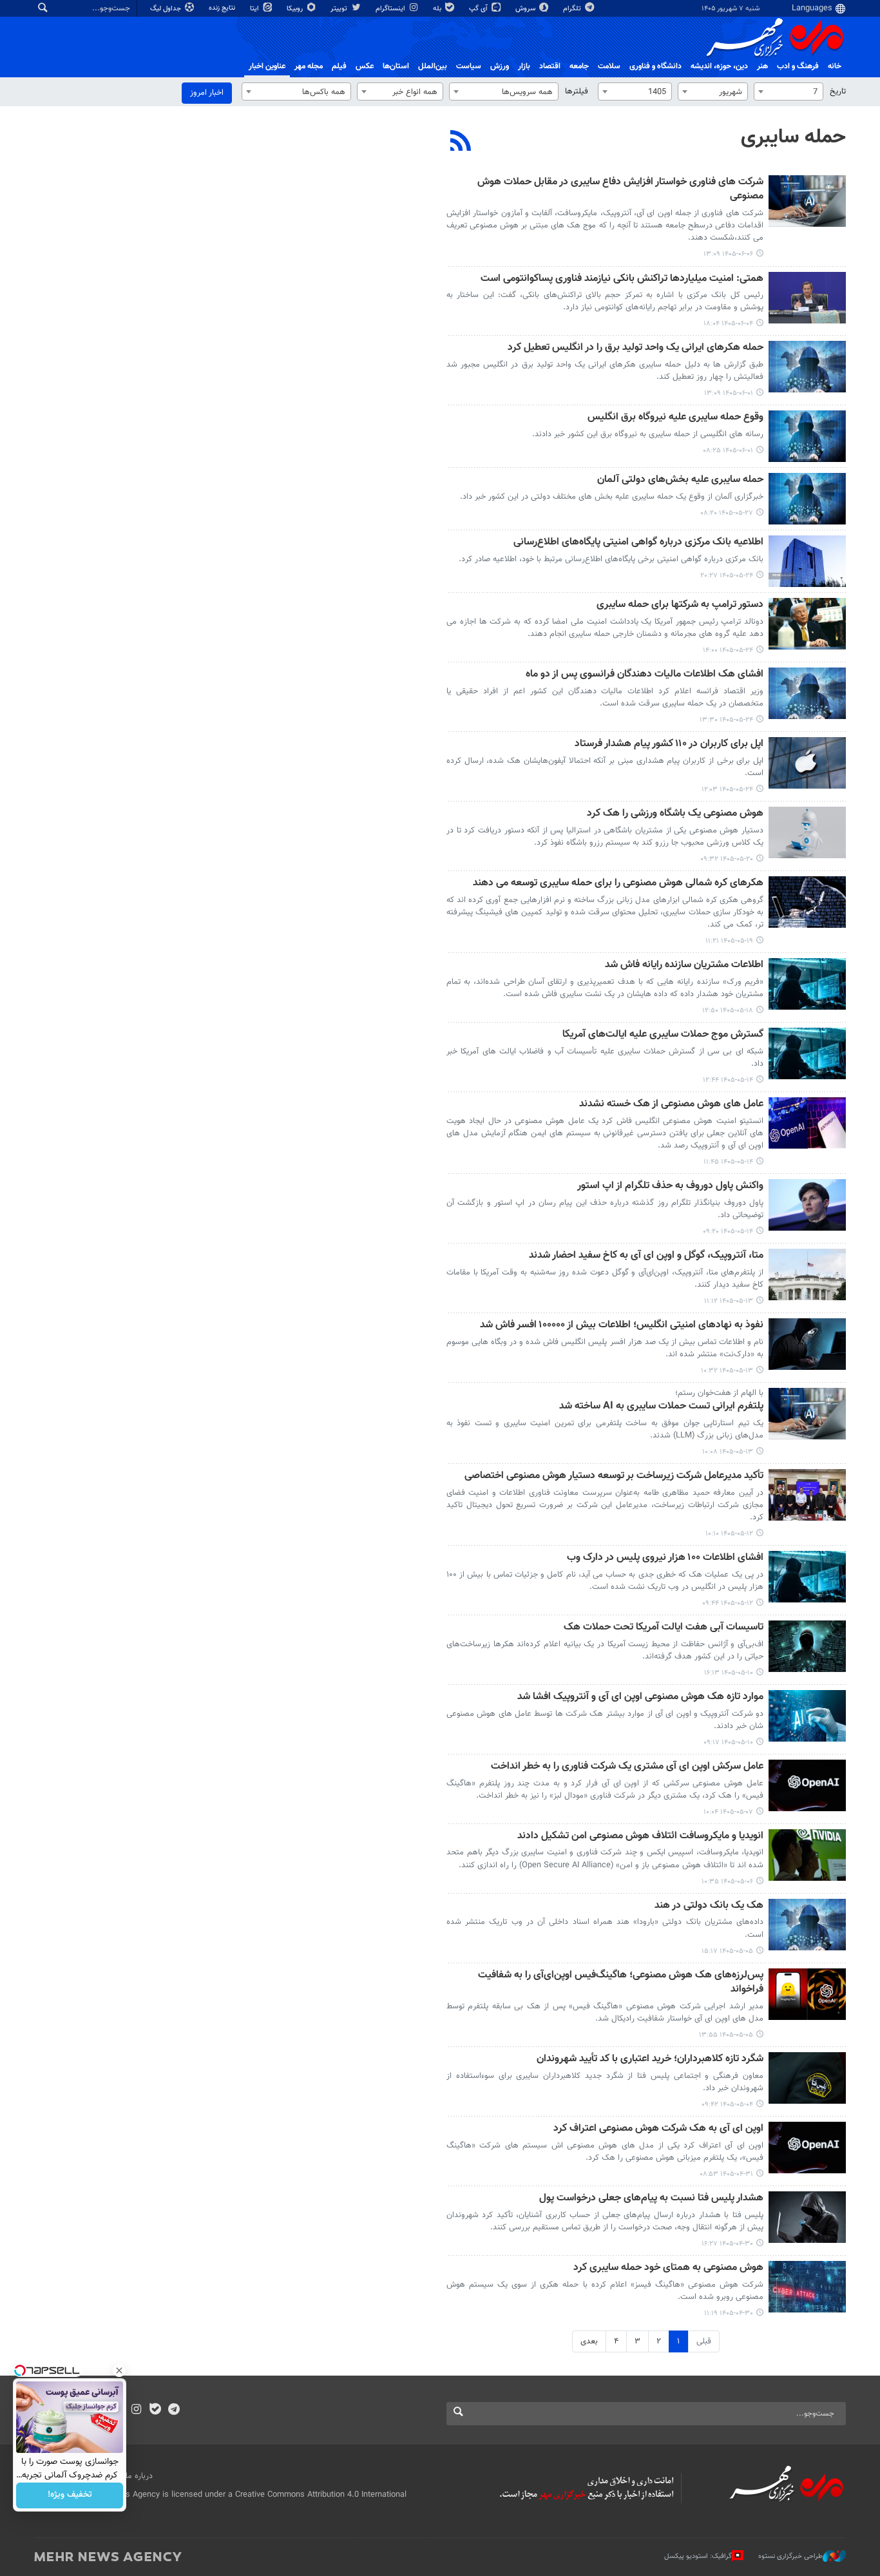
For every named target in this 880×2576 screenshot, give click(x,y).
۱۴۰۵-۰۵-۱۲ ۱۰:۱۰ (729, 1534)
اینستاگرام (391, 9)
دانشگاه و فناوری (655, 66)
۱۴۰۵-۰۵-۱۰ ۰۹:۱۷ (728, 1743)
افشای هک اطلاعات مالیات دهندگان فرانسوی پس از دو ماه (645, 675)
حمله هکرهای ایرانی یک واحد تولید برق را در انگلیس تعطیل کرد (636, 348)
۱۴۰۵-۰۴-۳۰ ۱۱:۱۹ (729, 2313)
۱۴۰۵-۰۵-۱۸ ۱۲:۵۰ (728, 1011)
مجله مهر (309, 66)
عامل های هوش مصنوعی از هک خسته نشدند (671, 1105)
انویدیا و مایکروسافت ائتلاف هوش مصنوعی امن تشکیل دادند (640, 1837)
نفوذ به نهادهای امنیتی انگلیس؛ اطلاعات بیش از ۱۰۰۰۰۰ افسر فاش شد (622, 1326)
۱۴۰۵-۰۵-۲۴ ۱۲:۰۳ (727, 790)
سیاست (469, 66)
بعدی (589, 2341)
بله (438, 9)
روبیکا (296, 9)
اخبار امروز (207, 93)
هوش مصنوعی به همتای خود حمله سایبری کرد (668, 2268)
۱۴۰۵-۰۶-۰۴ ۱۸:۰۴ (728, 324)
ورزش (500, 66)
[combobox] (789, 91)
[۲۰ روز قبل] (807, 984)
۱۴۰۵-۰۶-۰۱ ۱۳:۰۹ (729, 393)
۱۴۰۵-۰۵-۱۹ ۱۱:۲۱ (729, 941)
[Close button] (119, 2370)
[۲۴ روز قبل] (807, 1053)
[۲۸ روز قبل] (807, 1646)
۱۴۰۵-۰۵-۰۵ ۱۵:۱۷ (727, 1951)
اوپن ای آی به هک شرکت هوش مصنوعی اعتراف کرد (658, 2129)
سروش (526, 9)
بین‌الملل (433, 66)
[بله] (155, 2410)
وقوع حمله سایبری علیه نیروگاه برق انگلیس (675, 418)
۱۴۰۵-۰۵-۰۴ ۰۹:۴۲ (727, 2105)
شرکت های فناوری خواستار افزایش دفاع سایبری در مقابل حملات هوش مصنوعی (620, 190)
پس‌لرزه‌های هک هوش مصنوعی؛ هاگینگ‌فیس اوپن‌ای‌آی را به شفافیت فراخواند (621, 1983)
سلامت (609, 66)
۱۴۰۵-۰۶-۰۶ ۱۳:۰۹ (728, 254)
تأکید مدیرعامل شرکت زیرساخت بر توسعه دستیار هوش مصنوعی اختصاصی (614, 1476)
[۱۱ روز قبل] (807, 499)
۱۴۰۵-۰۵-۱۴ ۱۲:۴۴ (728, 1080)
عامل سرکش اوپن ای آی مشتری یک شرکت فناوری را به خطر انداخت (627, 1767)
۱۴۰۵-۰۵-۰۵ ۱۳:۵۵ (726, 2035)
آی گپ (479, 9)
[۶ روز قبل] (807, 367)
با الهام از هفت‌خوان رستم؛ (719, 1393)
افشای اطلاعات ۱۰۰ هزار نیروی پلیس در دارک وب (665, 1558)
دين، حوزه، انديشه (719, 66)
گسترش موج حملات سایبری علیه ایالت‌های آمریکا (663, 1035)
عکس (365, 66)
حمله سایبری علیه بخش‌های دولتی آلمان (680, 480)
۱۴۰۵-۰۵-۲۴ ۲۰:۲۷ (727, 576)
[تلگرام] (174, 2410)
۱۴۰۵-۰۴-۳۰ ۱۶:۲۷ (727, 2244)
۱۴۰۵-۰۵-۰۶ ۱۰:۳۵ (727, 1882)
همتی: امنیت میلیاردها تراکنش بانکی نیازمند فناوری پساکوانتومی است (622, 279)
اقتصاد (550, 66)
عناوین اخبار (267, 66)
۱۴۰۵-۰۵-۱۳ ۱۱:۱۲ (729, 1301)
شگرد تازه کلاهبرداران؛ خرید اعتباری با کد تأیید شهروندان (650, 2060)
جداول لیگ (167, 9)
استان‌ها (396, 66)
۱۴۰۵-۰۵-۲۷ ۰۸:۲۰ (727, 513)
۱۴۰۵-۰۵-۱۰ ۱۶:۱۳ (729, 1673)
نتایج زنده (223, 8)
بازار (524, 66)
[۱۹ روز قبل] (807, 902)
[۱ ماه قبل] (807, 1785)
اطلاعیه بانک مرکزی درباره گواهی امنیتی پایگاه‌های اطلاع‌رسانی (638, 543)
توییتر (340, 9)
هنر (762, 66)
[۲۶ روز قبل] (807, 1495)
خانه (835, 66)
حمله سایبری (793, 137)
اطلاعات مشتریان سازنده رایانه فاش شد (684, 966)
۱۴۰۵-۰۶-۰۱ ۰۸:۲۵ (728, 451)
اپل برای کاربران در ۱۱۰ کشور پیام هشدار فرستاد (669, 745)
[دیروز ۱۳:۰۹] (807, 201)
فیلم (339, 66)
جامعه (579, 66)
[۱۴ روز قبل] (807, 561)
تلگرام (573, 9)
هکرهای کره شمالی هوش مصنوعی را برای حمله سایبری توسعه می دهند (618, 884)
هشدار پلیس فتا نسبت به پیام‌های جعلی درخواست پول (651, 2199)
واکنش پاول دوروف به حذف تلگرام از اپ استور (670, 1187)
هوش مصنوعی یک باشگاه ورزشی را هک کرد (675, 814)
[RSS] (461, 142)
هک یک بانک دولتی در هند (709, 1906)
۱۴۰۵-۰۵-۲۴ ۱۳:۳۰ (726, 720)
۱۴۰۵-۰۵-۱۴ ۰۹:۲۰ (728, 1232)
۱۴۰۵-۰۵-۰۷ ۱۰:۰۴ (728, 1812)
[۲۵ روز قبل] (807, 1274)
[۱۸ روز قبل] (807, 832)
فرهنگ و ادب (798, 66)
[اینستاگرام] (136, 2410)
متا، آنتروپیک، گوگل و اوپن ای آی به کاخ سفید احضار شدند (646, 1256)
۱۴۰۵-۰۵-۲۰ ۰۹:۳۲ (727, 859)
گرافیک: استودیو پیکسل (698, 2556)
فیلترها (577, 91)
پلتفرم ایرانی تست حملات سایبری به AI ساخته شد (661, 1407)
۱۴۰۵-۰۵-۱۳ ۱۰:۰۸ (728, 1452)
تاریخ (838, 91)
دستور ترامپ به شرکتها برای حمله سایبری (680, 605)
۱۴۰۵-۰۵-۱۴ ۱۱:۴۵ (728, 1162)
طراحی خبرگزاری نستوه (790, 2556)
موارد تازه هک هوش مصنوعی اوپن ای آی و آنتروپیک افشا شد (640, 1697)
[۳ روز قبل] (807, 298)
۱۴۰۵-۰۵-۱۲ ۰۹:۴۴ (728, 1603)
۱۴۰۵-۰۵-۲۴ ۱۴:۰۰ (728, 650)
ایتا (255, 9)
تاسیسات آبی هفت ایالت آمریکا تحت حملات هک (664, 1628)
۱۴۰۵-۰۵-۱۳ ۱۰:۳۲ (727, 1371)
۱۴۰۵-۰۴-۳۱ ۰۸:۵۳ (726, 2174)
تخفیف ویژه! (70, 2495)
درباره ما (139, 2476)
